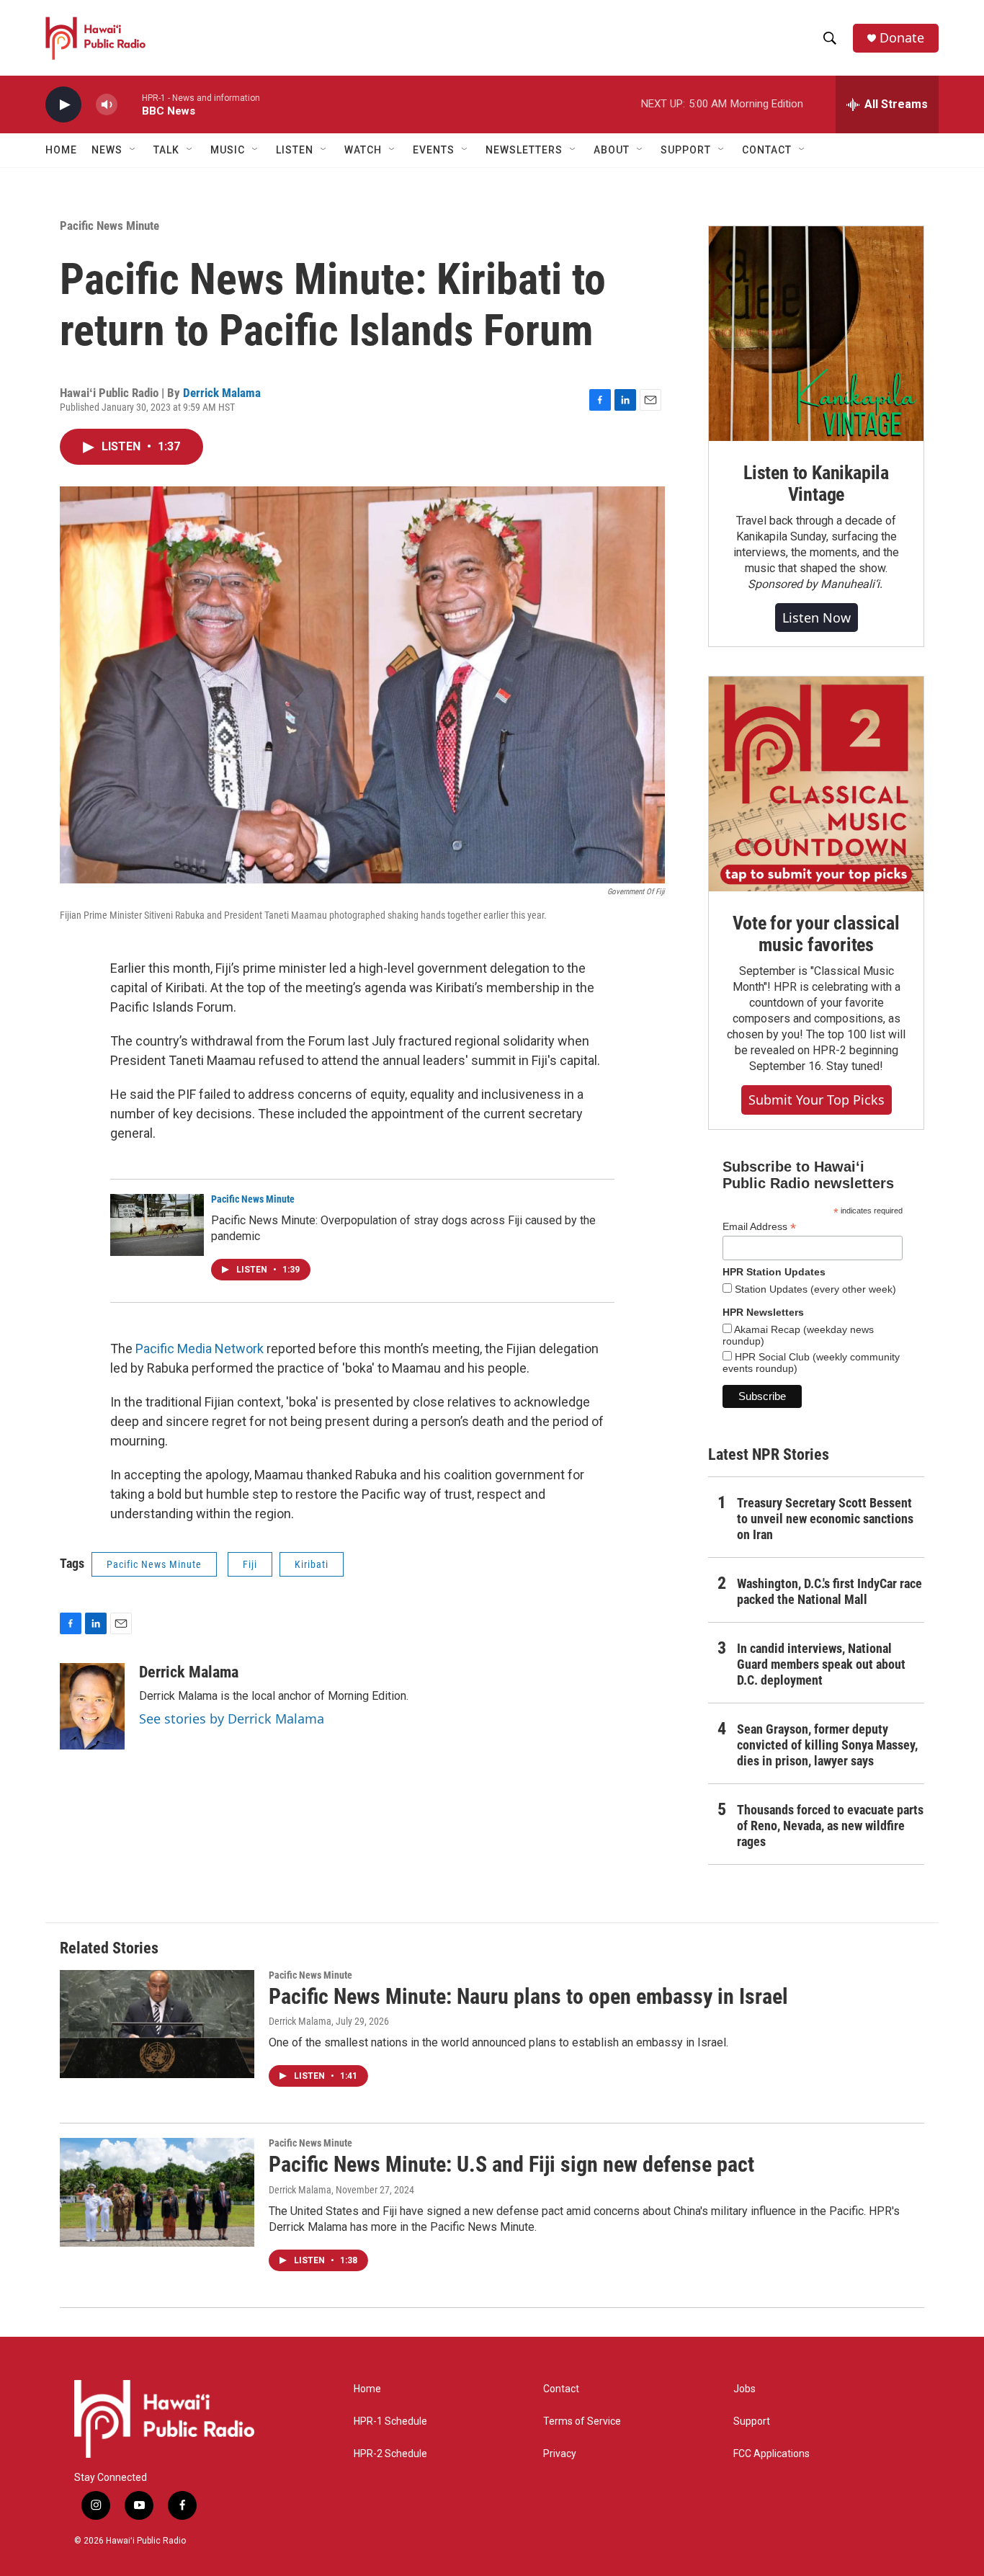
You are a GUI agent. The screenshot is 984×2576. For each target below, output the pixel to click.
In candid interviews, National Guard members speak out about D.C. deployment (821, 1664)
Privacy (560, 2454)
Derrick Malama (222, 393)
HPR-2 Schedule (390, 2454)
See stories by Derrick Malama (232, 1719)
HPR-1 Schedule (390, 2421)
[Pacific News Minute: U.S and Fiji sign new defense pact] (157, 2192)
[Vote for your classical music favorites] (816, 784)
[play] (63, 105)
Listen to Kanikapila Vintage (816, 483)
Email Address (759, 1227)
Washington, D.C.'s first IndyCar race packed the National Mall (829, 1591)
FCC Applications (771, 2454)
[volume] (107, 105)
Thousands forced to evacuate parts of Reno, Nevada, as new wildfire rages (830, 1826)
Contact (561, 2389)
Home (61, 150)
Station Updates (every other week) (814, 1289)
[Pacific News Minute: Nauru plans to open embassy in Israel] (157, 2024)
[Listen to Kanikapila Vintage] (816, 334)
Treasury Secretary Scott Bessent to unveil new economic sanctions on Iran (825, 1519)
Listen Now (817, 618)
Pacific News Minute (109, 226)
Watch (363, 150)
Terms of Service (582, 2421)
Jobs (744, 2389)
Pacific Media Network (200, 1349)
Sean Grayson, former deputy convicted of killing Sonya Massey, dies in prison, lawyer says (827, 1745)
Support (752, 2421)
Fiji (250, 1564)
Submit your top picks (817, 1100)
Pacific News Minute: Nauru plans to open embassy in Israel (528, 1996)
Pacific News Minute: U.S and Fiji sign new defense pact (511, 2164)
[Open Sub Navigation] (133, 150)
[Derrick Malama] (92, 1706)
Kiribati (312, 1564)
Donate (902, 38)
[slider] (130, 104)
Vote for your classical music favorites (816, 934)
